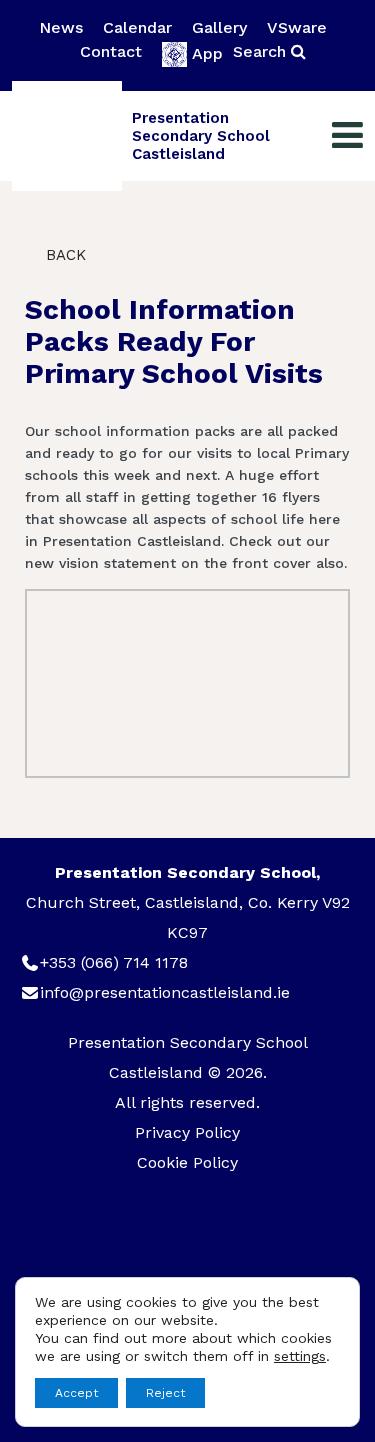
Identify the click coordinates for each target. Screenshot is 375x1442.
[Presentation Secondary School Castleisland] (67, 136)
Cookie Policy (187, 1162)
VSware (297, 27)
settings (300, 1356)
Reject (165, 1393)
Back (63, 255)
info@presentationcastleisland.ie (165, 992)
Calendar (137, 27)
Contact (111, 51)
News (61, 27)
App (207, 53)
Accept (76, 1393)
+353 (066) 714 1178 (114, 962)
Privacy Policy (187, 1132)
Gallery (219, 27)
